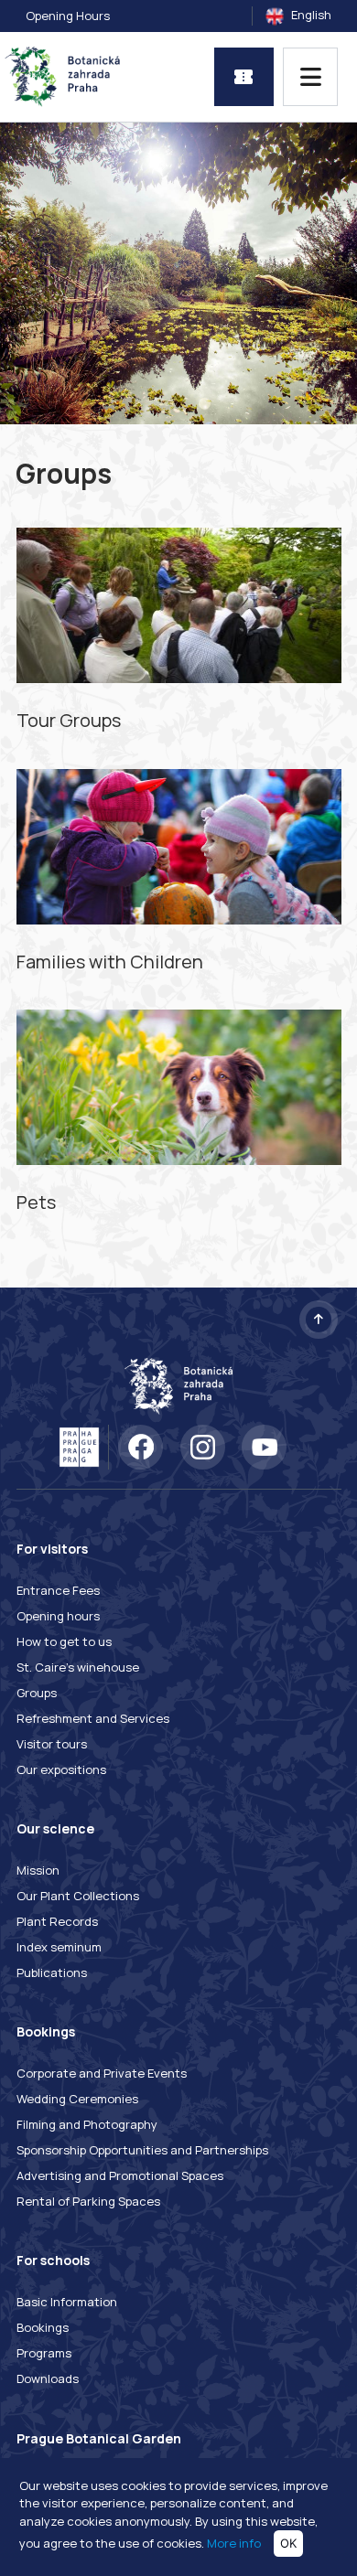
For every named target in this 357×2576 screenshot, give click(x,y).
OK (288, 2543)
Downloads (48, 2378)
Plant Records (57, 1921)
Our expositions (61, 1769)
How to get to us (64, 1641)
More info (234, 2543)
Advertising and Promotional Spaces (120, 2175)
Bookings (43, 2327)
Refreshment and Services (93, 1718)
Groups (37, 1693)
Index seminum (59, 1947)
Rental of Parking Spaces (88, 2201)
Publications (52, 1972)
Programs (44, 2353)
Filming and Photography (87, 2124)
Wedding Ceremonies (77, 2099)
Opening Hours (68, 16)
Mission (38, 1870)
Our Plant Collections (78, 1896)
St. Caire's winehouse (78, 1667)
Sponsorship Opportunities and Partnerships (142, 2150)
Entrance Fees (58, 1590)
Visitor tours (52, 1744)
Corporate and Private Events (102, 2073)
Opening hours (58, 1616)
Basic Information (67, 2302)
